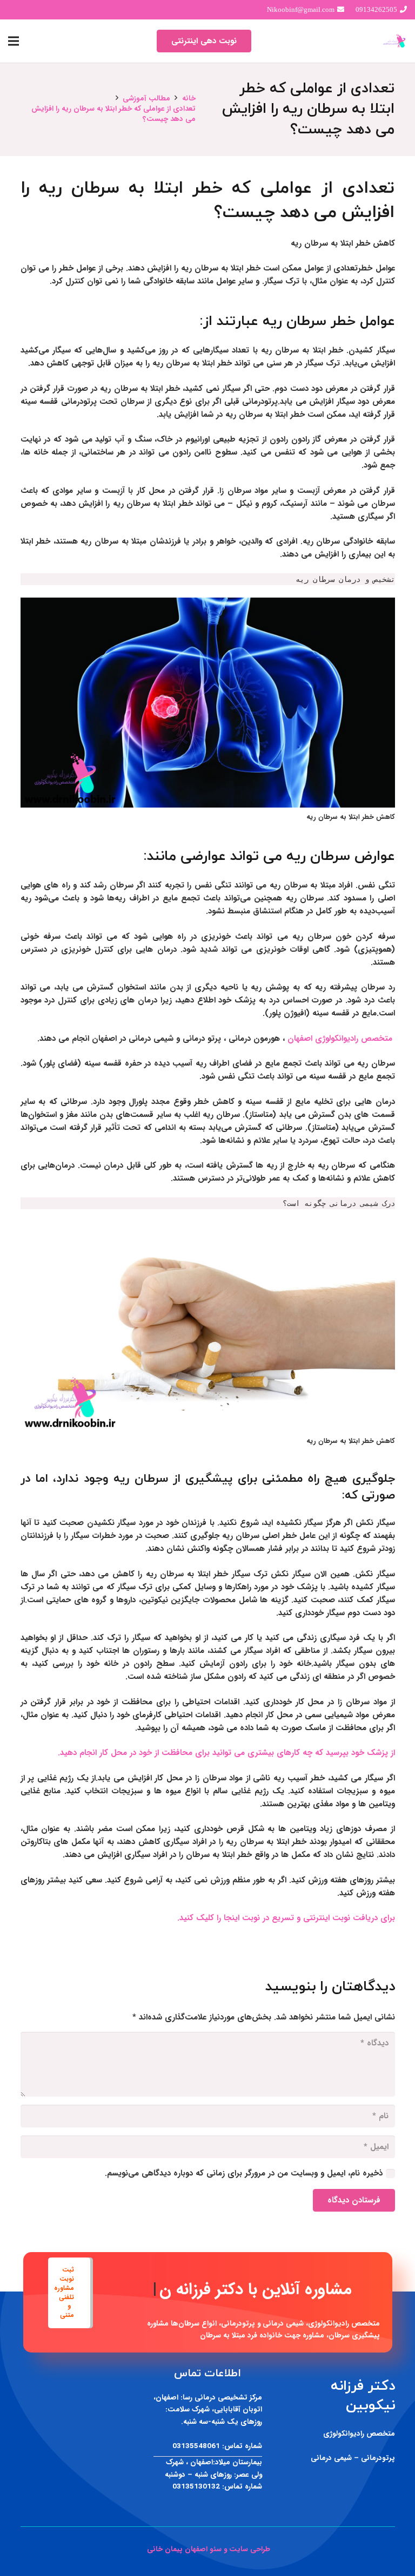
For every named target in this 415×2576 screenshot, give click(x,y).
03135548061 (196, 2446)
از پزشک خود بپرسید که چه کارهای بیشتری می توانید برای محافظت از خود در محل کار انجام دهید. (226, 1753)
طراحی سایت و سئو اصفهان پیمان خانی (207, 2549)
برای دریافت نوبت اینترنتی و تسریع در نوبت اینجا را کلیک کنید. (286, 1918)
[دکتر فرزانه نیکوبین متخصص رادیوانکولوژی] (394, 41)
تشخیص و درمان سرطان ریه (345, 579)
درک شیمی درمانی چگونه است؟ (339, 1203)
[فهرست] (14, 41)
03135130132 (196, 2487)
